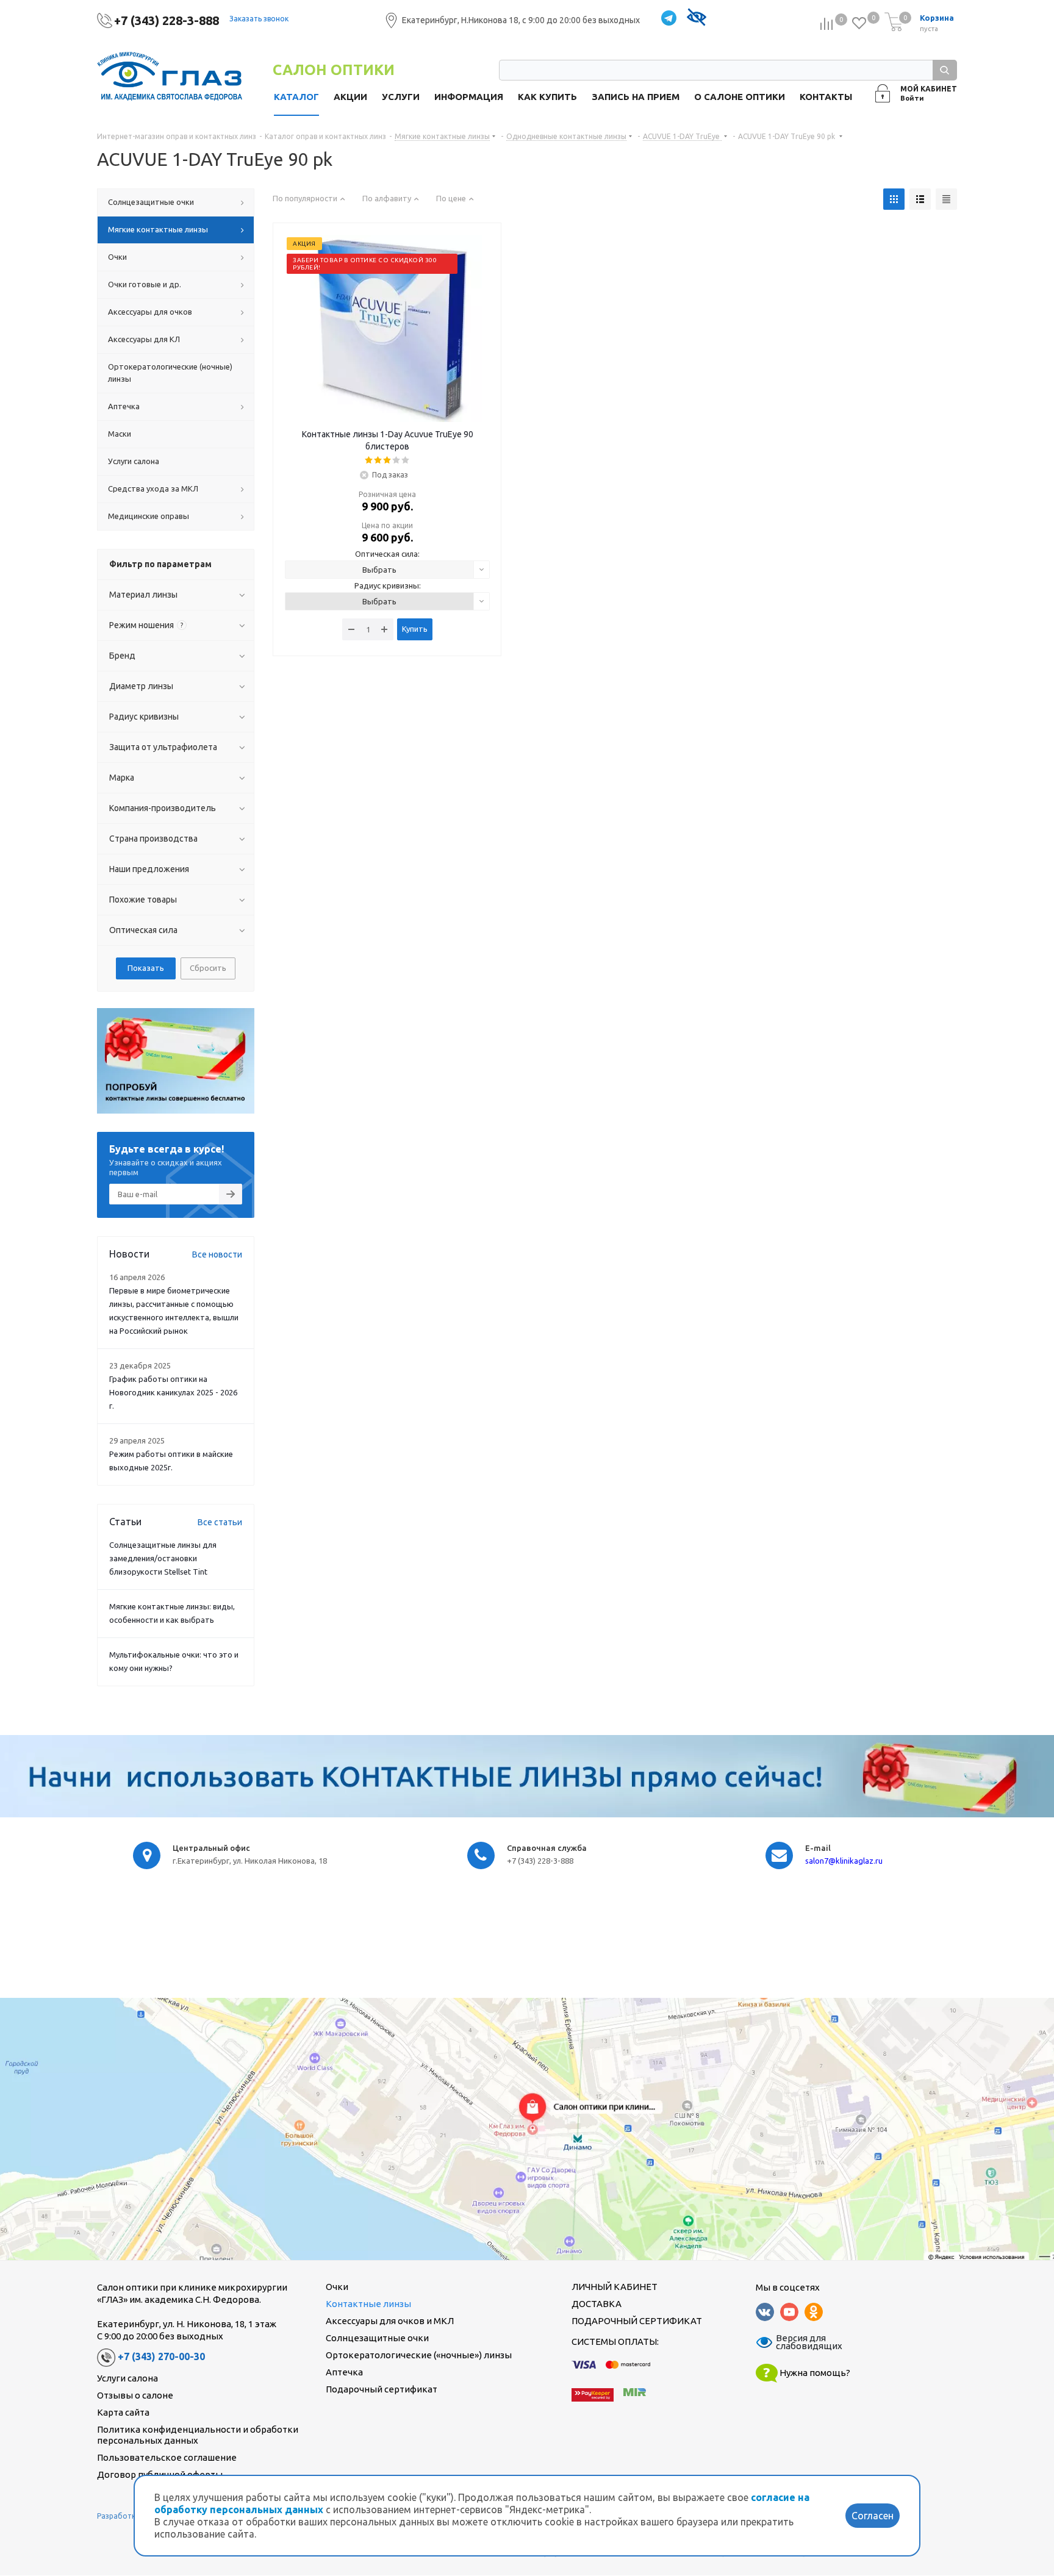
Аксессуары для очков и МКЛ (390, 2321)
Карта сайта (123, 2412)
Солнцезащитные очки (377, 2338)
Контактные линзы (368, 2304)
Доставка (597, 2304)
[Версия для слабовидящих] (696, 19)
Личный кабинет (615, 2287)
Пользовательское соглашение (167, 2457)
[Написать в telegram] (669, 19)
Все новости (217, 1254)
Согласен (873, 2516)
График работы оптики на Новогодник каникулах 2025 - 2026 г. (173, 1392)
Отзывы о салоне (135, 2395)
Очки (337, 2287)
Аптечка (344, 2372)
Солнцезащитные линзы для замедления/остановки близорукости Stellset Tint (163, 1558)
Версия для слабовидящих (801, 2342)
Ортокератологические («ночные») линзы (419, 2355)
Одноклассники (814, 2312)
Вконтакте (765, 2312)
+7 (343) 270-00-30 (161, 2357)
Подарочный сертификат (382, 2389)
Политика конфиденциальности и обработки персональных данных (198, 2435)
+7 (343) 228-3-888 (167, 20)
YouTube (789, 2312)
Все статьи (220, 1522)
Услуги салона (127, 2378)
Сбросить (208, 968)
